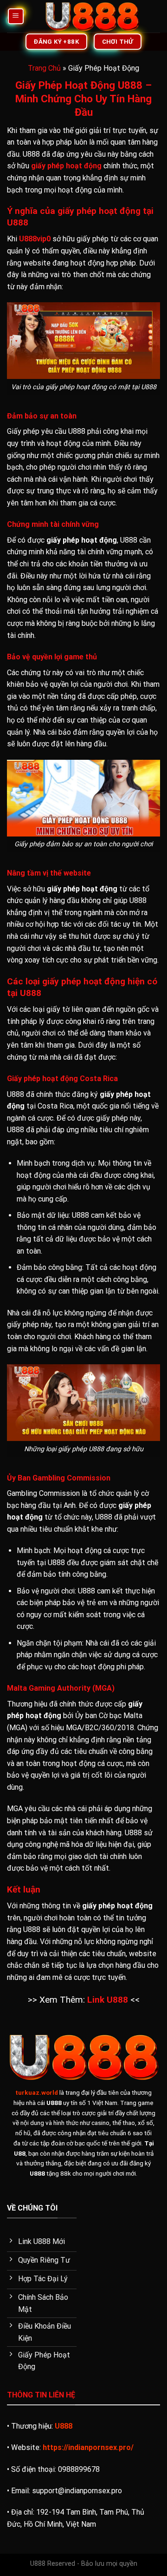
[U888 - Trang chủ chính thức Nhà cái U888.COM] (92, 16)
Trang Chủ (44, 68)
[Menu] (16, 17)
